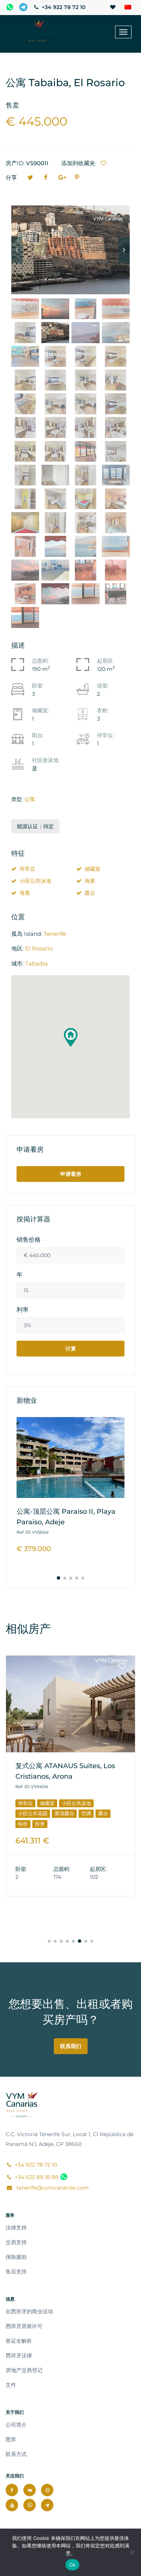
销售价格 (29, 1240)
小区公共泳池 (35, 881)
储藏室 (92, 869)
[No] (132, 2552)
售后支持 (16, 2272)
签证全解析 (19, 2341)
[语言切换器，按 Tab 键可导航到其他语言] (128, 8)
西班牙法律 (19, 2356)
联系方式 (16, 2454)
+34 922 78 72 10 (63, 7)
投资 (40, 1824)
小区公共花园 (33, 1813)
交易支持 (16, 2242)
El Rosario (39, 948)
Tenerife (55, 934)
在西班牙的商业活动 (29, 2311)
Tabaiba (36, 963)
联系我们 (71, 2046)
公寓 (30, 799)
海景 (90, 881)
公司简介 (16, 2425)
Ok (73, 2565)
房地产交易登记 (24, 2370)
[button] (71, 1037)
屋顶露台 (64, 1813)
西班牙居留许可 (24, 2326)
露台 (90, 893)
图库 (11, 2439)
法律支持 (16, 2228)
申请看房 (71, 1174)
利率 (23, 1310)
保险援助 (16, 2257)
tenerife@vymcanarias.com (52, 2188)
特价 (23, 1824)
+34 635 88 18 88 (36, 2177)
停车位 (27, 869)
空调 (86, 1813)
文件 (11, 2385)
